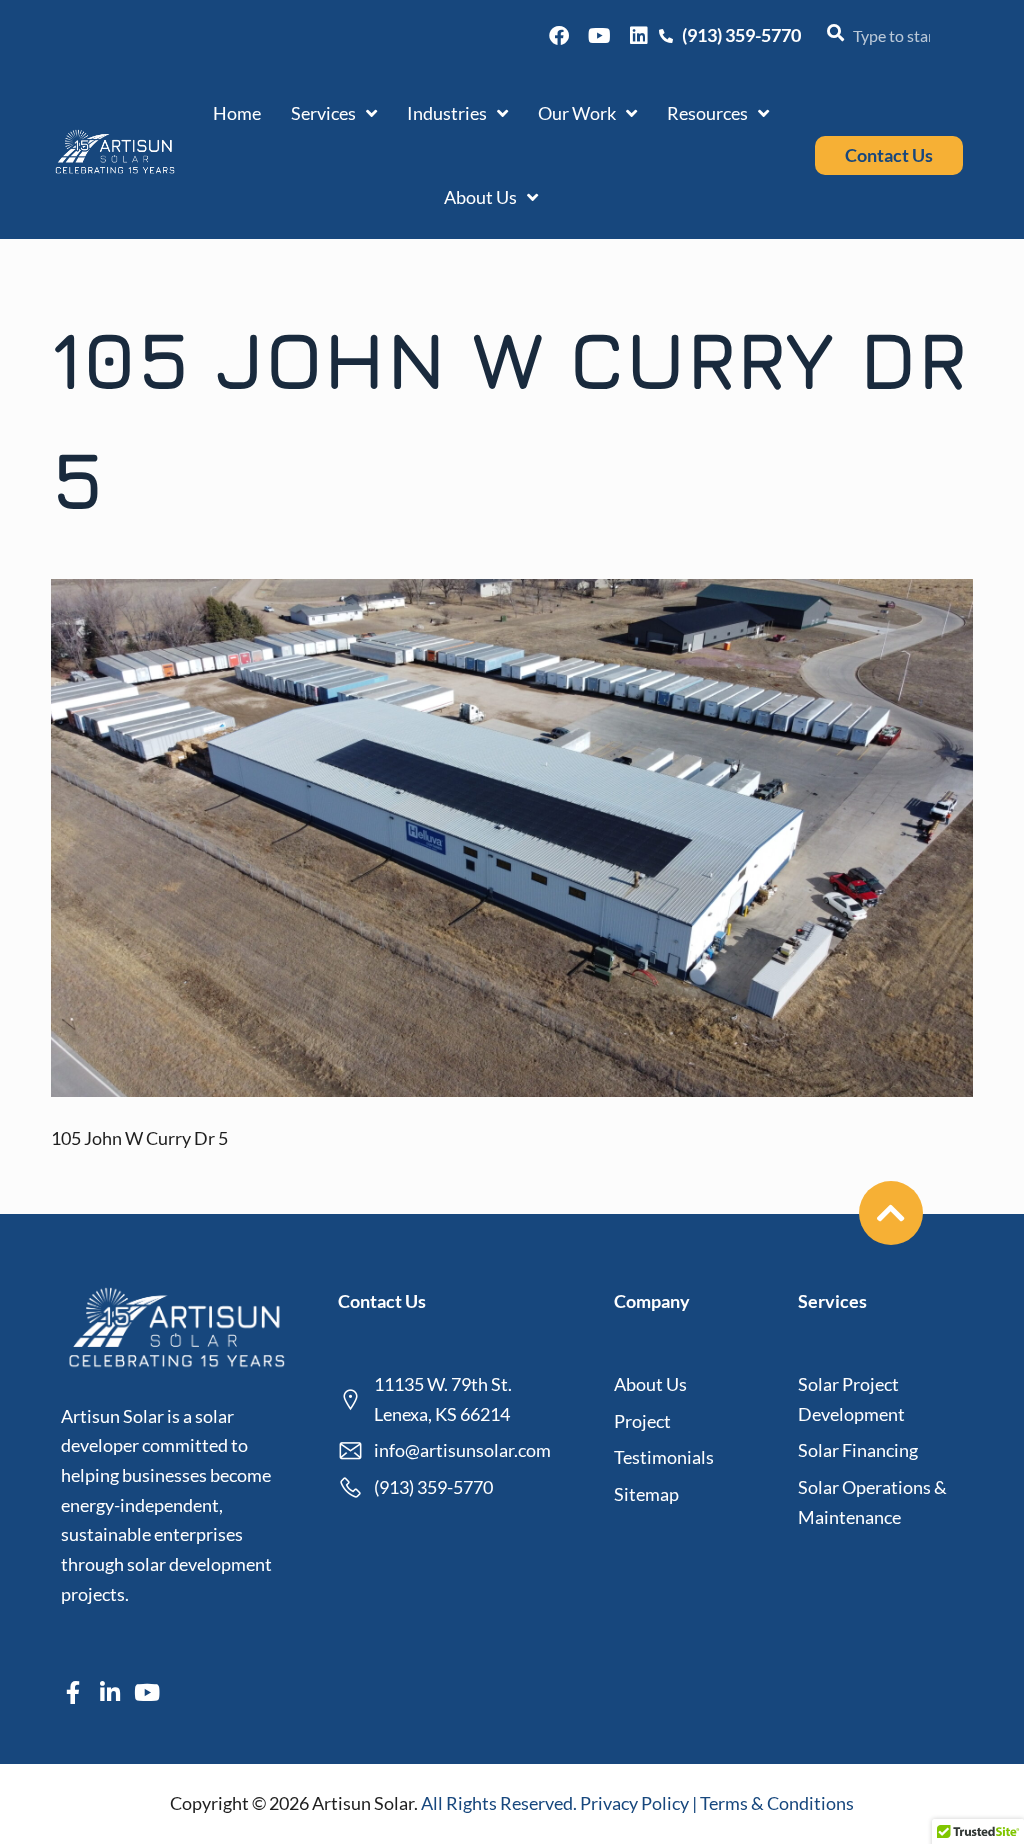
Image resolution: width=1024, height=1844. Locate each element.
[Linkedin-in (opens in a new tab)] (109, 1692)
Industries (447, 113)
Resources (707, 113)
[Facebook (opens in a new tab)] (559, 36)
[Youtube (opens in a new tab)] (599, 36)
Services (323, 113)
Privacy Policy (636, 1803)
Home (237, 113)
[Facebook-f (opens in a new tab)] (72, 1692)
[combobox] (887, 35)
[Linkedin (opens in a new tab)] (639, 36)
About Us (480, 197)
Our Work (577, 113)
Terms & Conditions (777, 1803)
